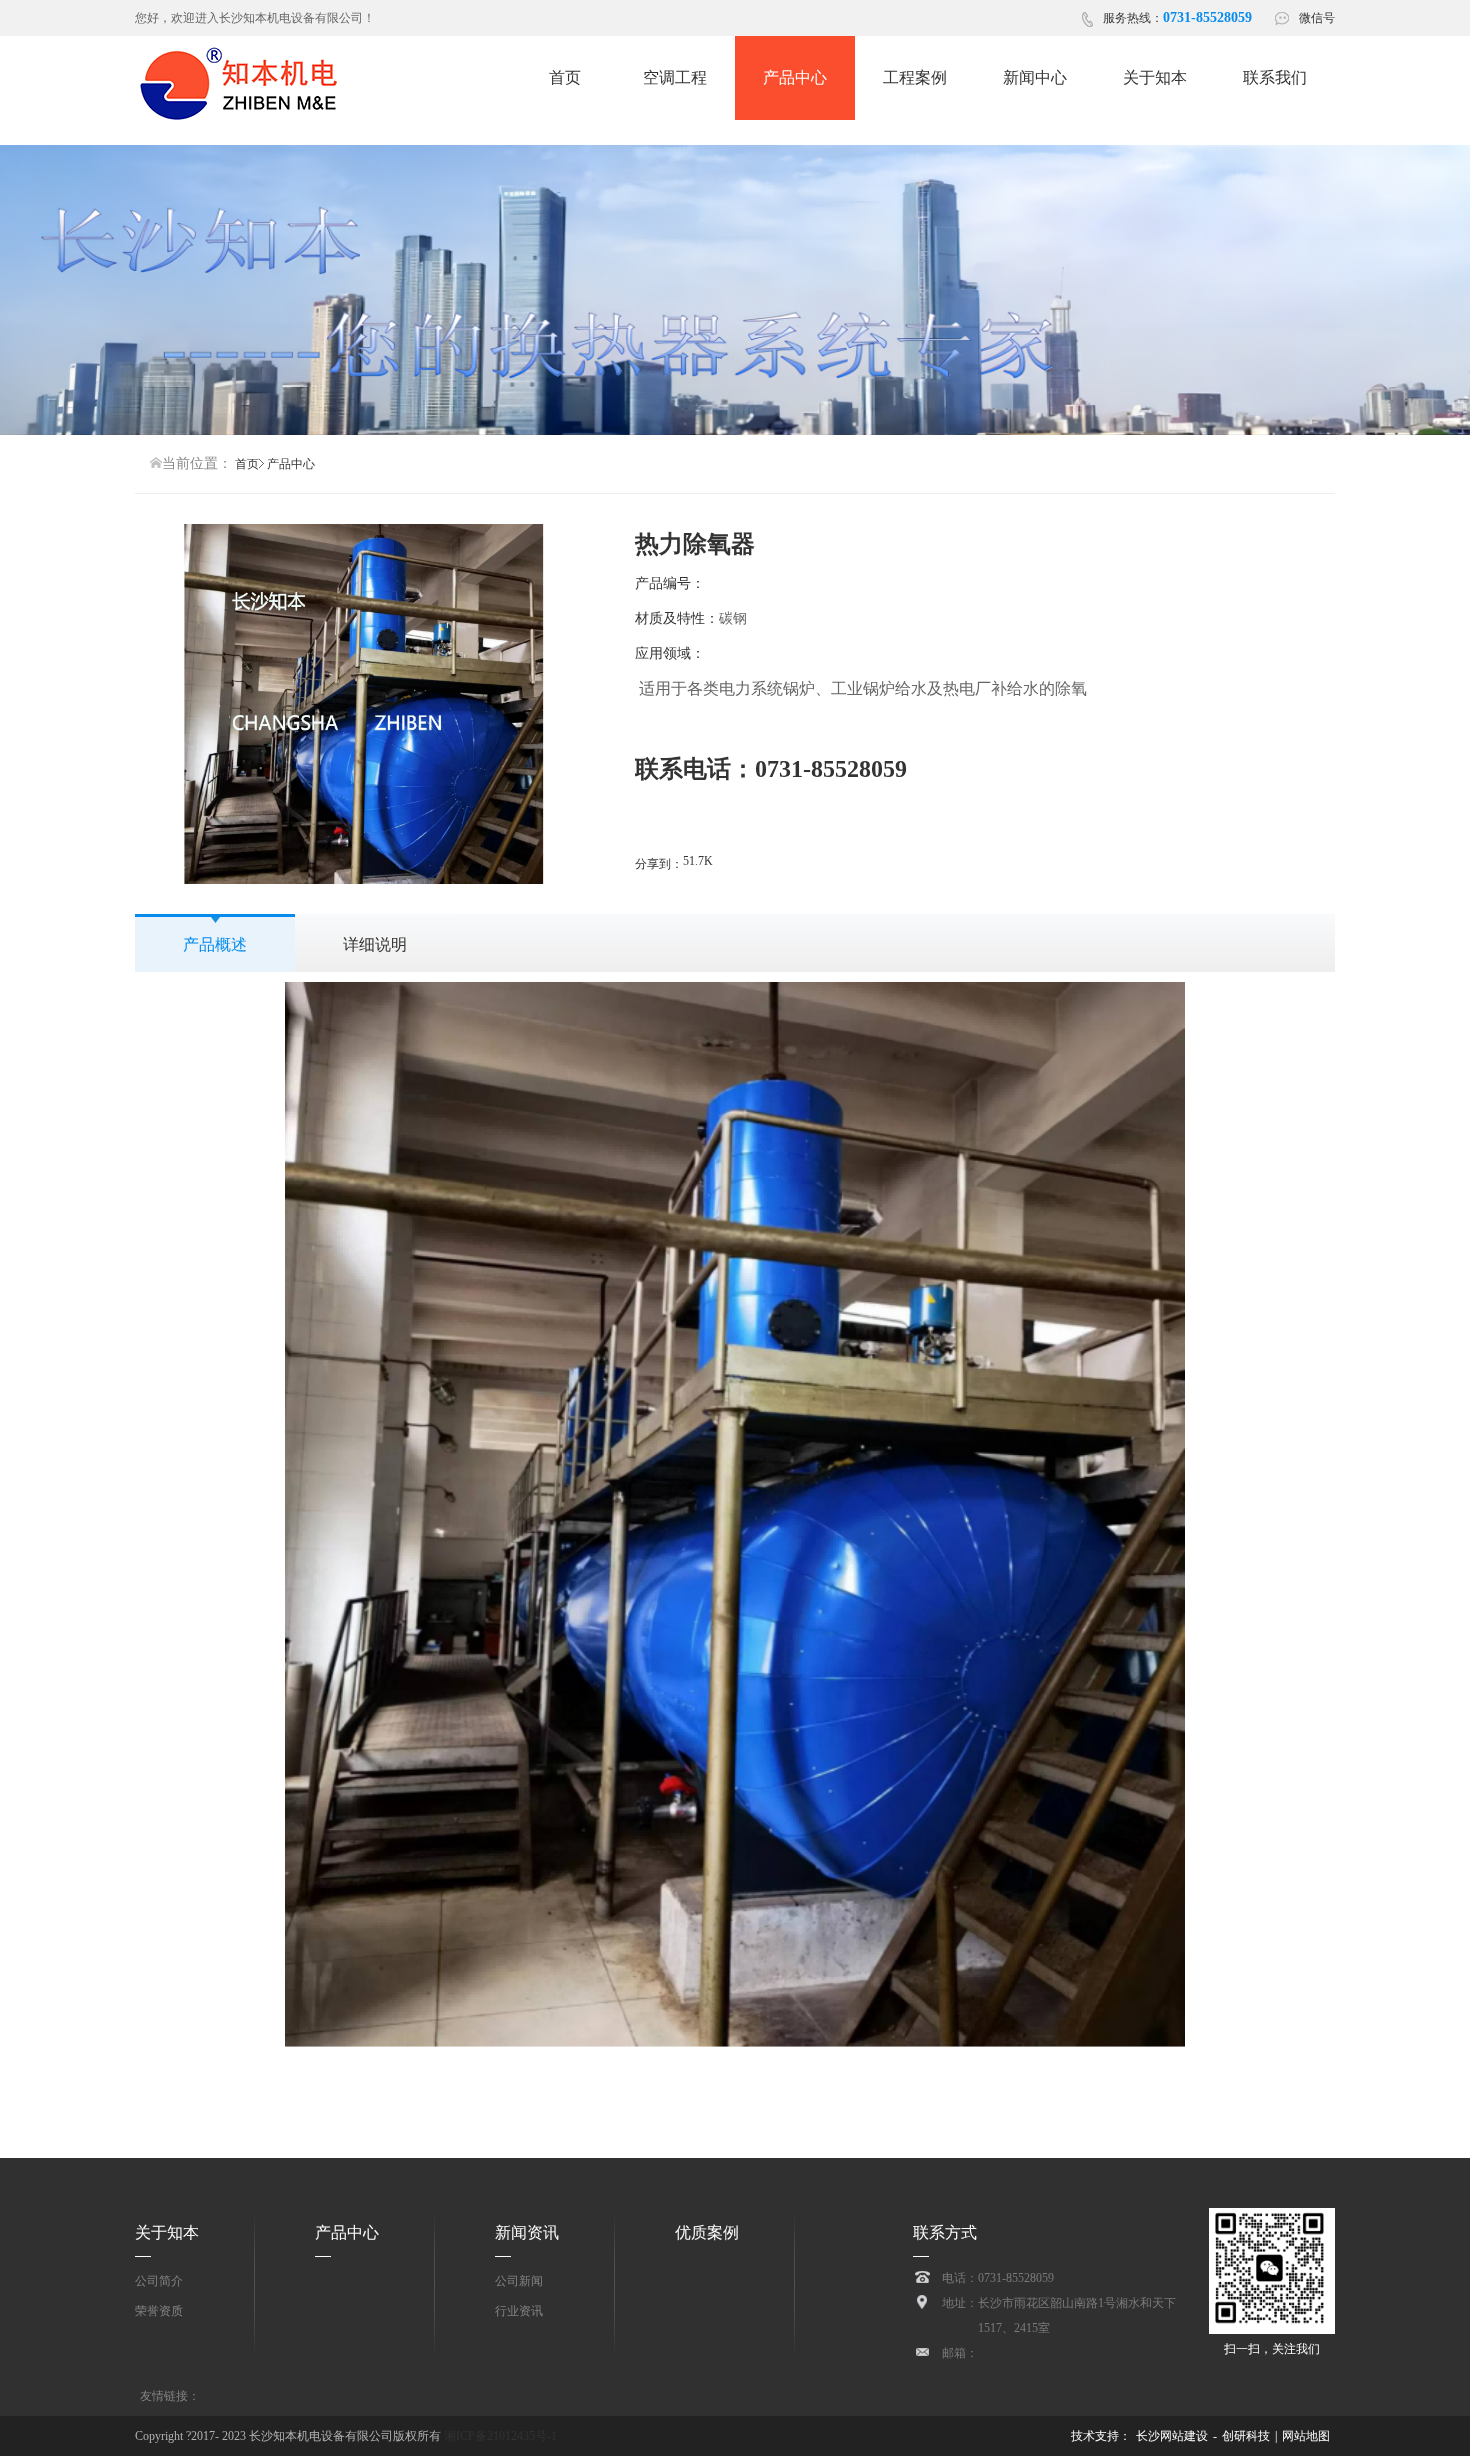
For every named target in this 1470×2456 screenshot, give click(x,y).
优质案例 (707, 2232)
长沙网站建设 (1172, 2436)
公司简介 (159, 2281)
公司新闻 (519, 2281)
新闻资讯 (527, 2232)
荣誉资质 (159, 2311)
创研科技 (1246, 2436)
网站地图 (1306, 2436)
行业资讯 (519, 2311)
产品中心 (347, 2232)
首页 (247, 464)
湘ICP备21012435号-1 (499, 2436)
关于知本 (167, 2232)
